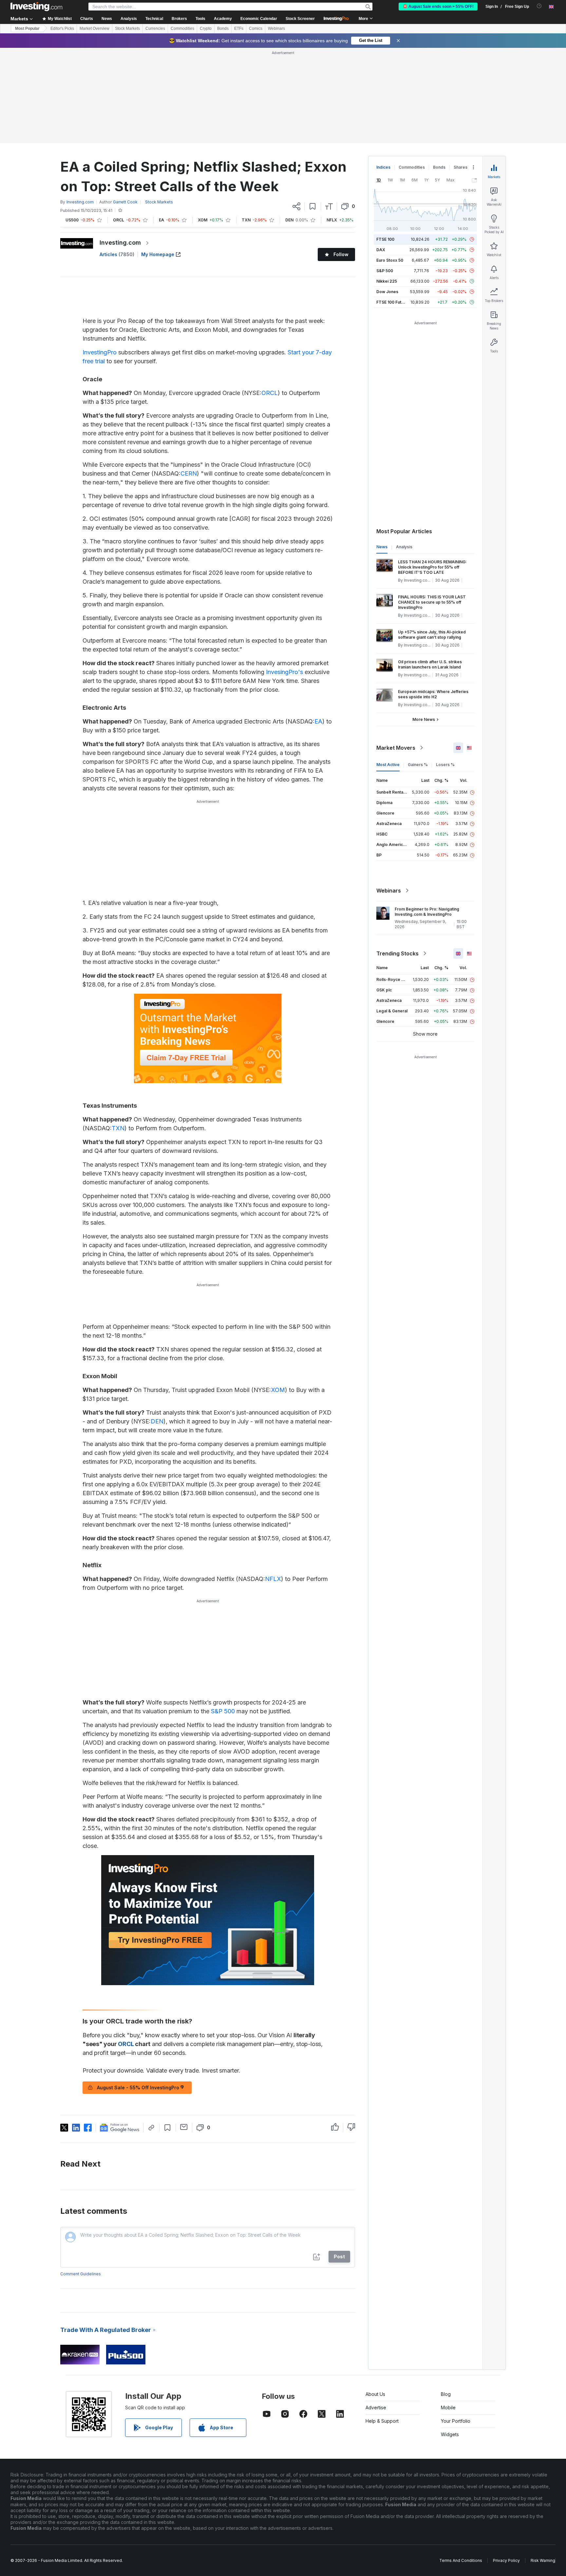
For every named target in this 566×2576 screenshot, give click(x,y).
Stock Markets (127, 28)
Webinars (276, 28)
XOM (278, 1390)
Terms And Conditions (461, 2560)
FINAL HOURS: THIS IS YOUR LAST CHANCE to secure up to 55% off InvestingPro (432, 602)
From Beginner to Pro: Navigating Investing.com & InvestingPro (427, 912)
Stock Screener (300, 19)
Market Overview (94, 28)
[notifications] (539, 6)
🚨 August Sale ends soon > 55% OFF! (438, 7)
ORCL (270, 393)
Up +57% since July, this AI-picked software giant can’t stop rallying (432, 635)
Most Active (388, 765)
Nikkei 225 (387, 281)
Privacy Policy (506, 2560)
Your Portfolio (456, 2421)
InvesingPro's (284, 672)
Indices (383, 167)
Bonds (223, 28)
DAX (381, 250)
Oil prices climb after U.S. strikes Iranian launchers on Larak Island (430, 664)
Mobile (448, 2407)
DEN (157, 1421)
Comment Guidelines (81, 2274)
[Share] (296, 206)
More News (424, 719)
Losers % (445, 765)
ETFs (239, 28)
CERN (189, 473)
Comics (256, 28)
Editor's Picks (62, 28)
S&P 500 (223, 1711)
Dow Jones (387, 292)
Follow (341, 254)
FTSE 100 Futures (393, 302)
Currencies (155, 28)
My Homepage (158, 254)
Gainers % (418, 765)
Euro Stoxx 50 (390, 260)
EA (318, 721)
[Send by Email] (184, 2127)
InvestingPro (100, 352)
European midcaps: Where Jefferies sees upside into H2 (433, 694)
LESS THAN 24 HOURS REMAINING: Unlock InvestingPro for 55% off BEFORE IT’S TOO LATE (432, 567)
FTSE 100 (385, 239)
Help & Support (382, 2421)
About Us (375, 2394)
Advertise (376, 2407)
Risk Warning (543, 2560)
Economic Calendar (259, 19)
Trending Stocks (397, 953)
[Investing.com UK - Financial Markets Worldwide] (36, 7)
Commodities (182, 28)
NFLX (273, 1579)
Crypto (206, 28)
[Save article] (313, 206)
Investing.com (120, 243)
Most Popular (27, 28)
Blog (446, 2394)
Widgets (450, 2434)
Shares (461, 167)
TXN (118, 1128)
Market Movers (396, 748)
